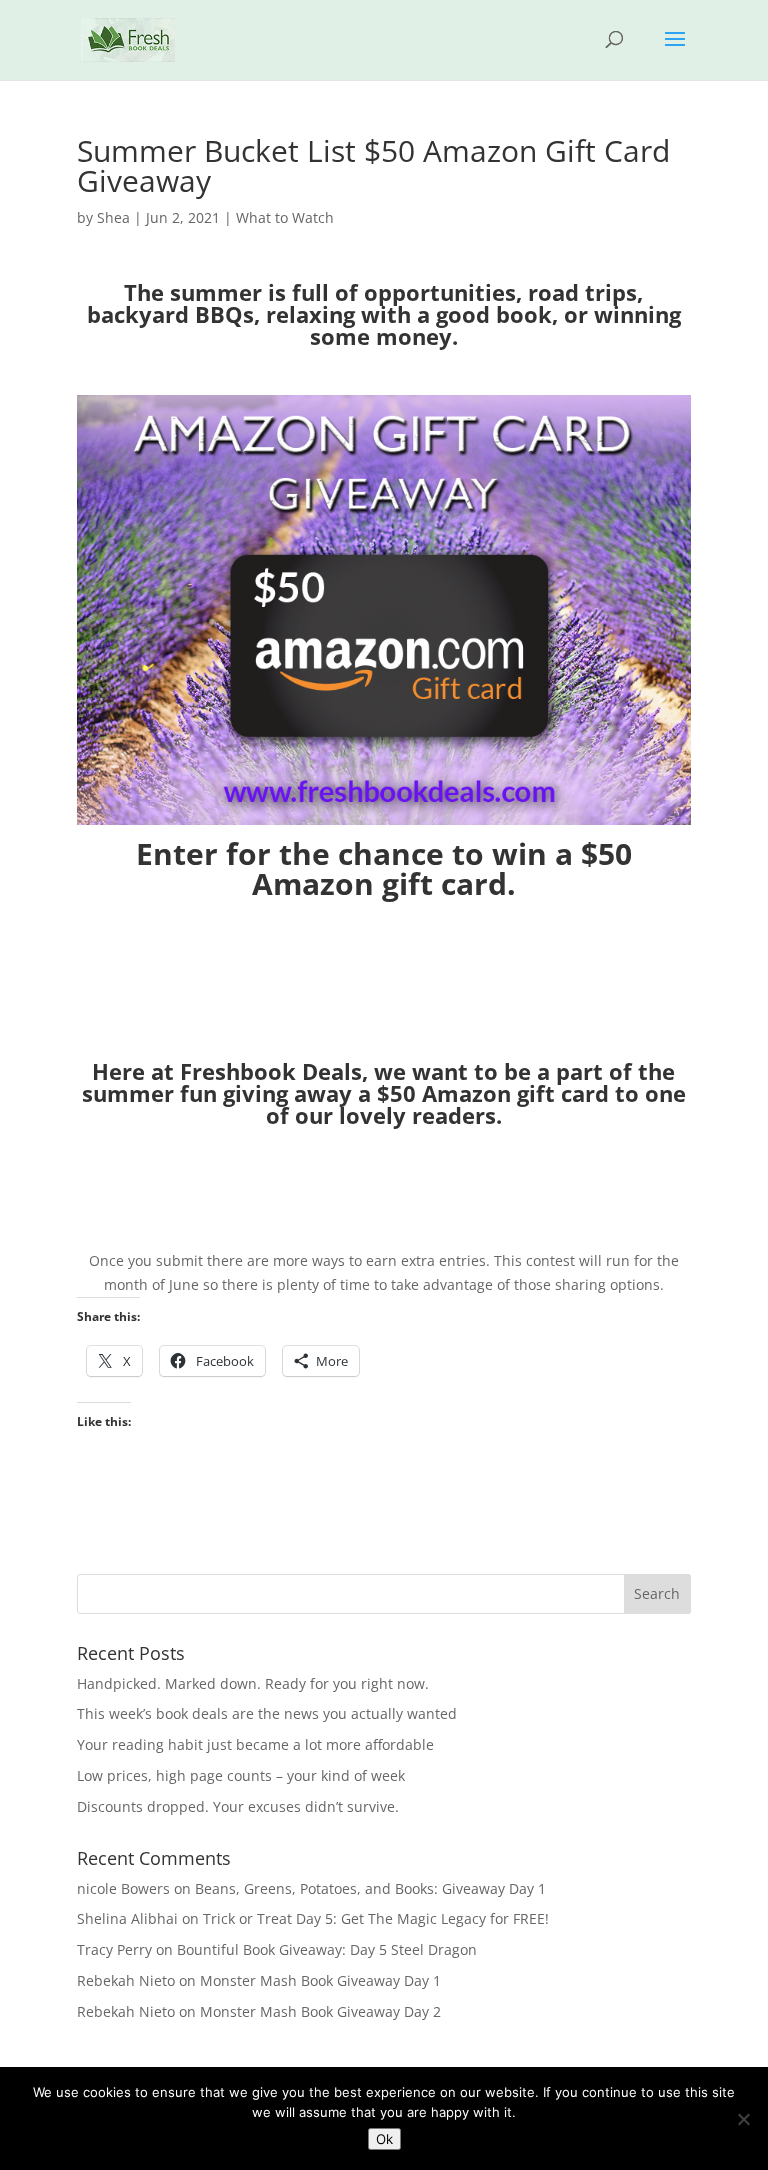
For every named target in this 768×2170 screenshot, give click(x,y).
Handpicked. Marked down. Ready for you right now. (253, 1683)
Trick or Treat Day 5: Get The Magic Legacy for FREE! (376, 1918)
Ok (384, 2139)
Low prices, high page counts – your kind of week (241, 1775)
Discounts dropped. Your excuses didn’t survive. (238, 1806)
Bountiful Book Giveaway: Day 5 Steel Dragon (327, 1949)
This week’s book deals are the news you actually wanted (267, 1713)
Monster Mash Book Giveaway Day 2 (320, 2011)
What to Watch (285, 217)
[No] (743, 2119)
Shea (113, 217)
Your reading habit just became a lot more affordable (255, 1744)
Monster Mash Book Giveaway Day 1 (320, 1980)
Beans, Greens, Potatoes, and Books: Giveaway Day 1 (370, 1888)
